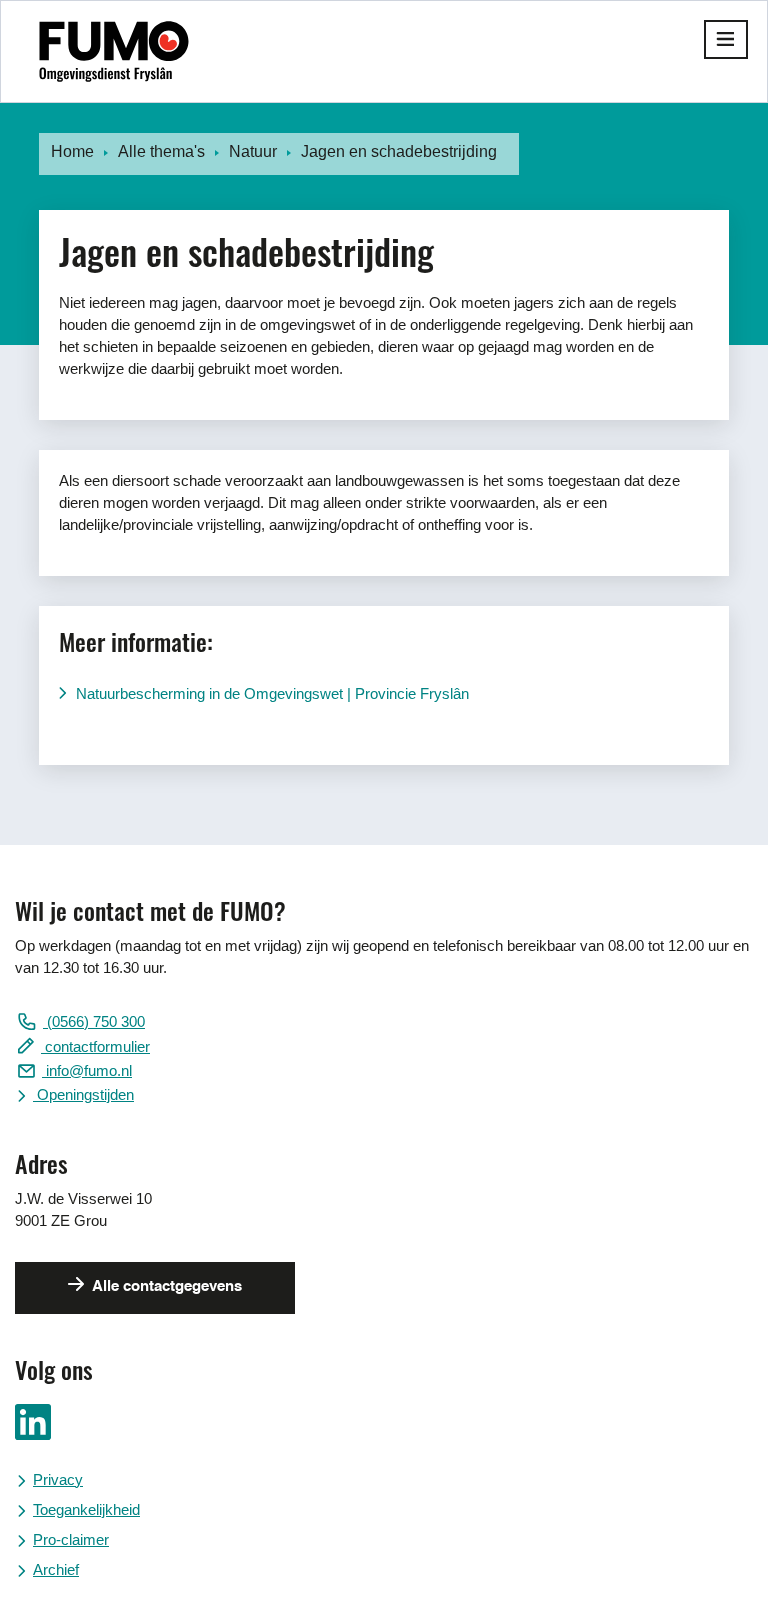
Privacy (58, 1479)
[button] (726, 39)
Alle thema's (161, 151)
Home (72, 151)
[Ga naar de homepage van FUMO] (114, 51)
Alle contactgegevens (165, 1286)
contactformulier (95, 1046)
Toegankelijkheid (86, 1509)
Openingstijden (83, 1094)
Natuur (253, 151)
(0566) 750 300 (94, 1021)
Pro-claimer (71, 1539)
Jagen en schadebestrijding (399, 151)
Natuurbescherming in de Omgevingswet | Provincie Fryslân (272, 693)
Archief (56, 1569)
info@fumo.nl (87, 1070)
